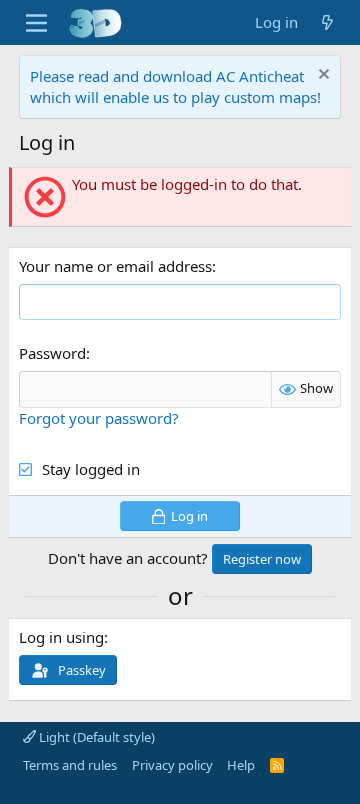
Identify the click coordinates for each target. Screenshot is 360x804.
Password (52, 353)
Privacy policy (172, 765)
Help (241, 765)
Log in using (61, 637)
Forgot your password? (99, 418)
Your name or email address (115, 266)
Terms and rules (70, 765)
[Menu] (36, 23)
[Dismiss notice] (321, 76)
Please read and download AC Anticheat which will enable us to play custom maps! (175, 86)
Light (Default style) (95, 737)
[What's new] (327, 22)
